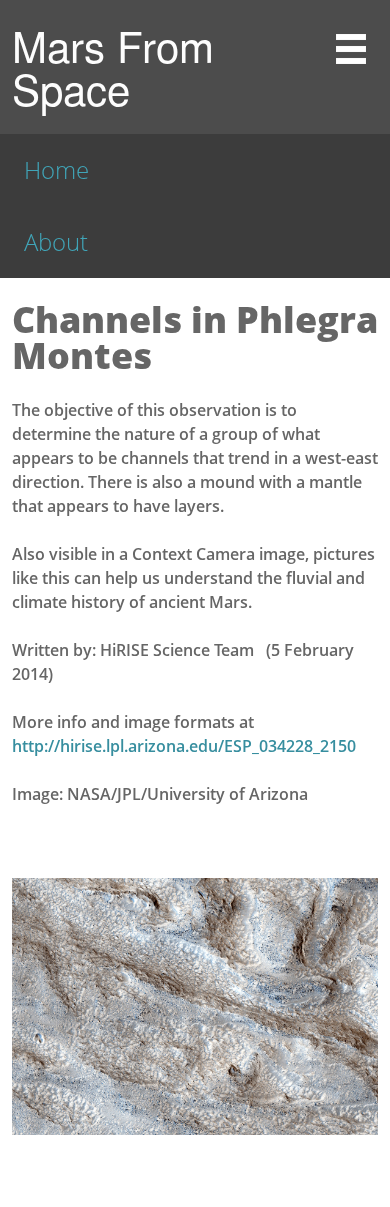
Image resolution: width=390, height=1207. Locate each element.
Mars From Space (113, 66)
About (56, 241)
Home (56, 169)
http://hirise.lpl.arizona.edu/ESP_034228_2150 (184, 746)
